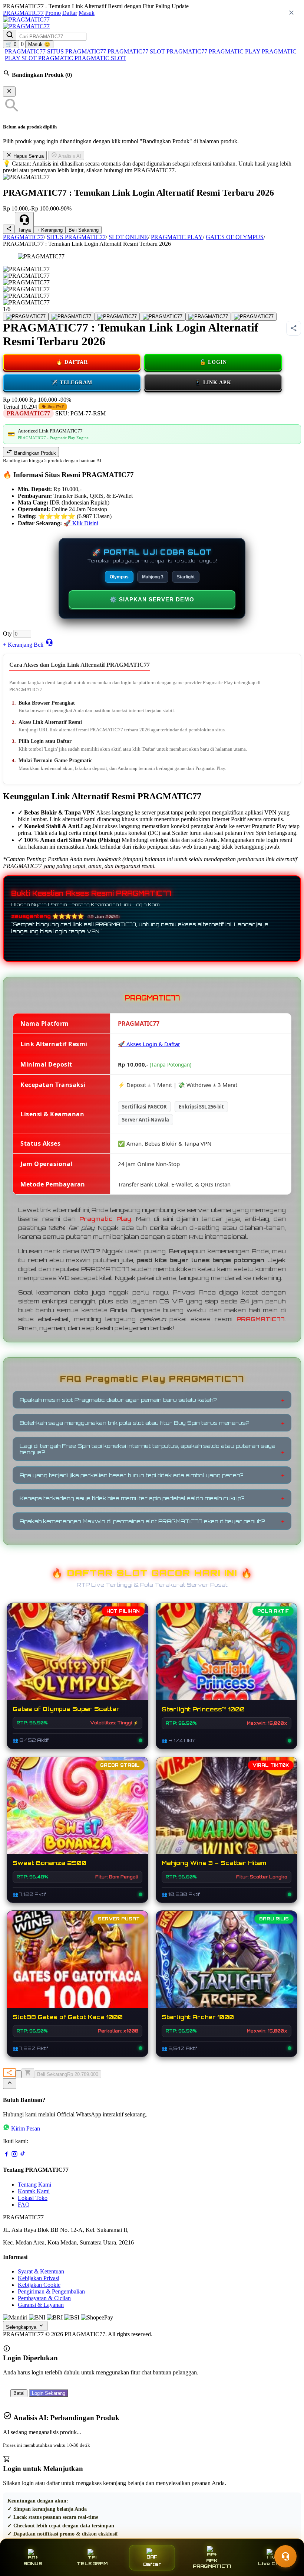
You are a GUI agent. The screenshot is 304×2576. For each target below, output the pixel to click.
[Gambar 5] (208, 317)
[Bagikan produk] (9, 229)
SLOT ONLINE (128, 237)
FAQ (24, 2205)
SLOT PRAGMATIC (48, 58)
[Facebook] (6, 2155)
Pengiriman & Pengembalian (51, 2291)
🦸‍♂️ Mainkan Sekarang (77, 1967)
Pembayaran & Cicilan (44, 2298)
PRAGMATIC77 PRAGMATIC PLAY (214, 51)
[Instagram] (14, 2155)
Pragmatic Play (105, 1219)
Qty (7, 634)
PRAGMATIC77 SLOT (137, 51)
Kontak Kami (34, 2191)
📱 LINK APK (213, 383)
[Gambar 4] (163, 317)
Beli (39, 645)
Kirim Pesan (26, 2128)
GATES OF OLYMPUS (235, 237)
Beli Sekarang (84, 230)
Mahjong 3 (153, 577)
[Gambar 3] (117, 317)
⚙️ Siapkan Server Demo (152, 599)
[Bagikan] (9, 2073)
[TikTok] (23, 2155)
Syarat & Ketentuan (41, 2271)
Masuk (87, 13)
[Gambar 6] (254, 317)
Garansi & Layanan (41, 2305)
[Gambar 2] (71, 317)
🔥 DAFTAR (72, 362)
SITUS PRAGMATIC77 (77, 51)
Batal (19, 2393)
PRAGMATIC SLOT (100, 58)
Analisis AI (69, 156)
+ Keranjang (50, 230)
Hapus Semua (28, 156)
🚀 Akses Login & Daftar (149, 1044)
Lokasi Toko (33, 2198)
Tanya (24, 230)
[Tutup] (9, 92)
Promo (53, 13)
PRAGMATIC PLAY (177, 237)
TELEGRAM (92, 2564)
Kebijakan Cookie (39, 2285)
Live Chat (271, 2564)
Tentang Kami (34, 2185)
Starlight (186, 577)
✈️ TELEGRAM (72, 383)
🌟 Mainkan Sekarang (227, 1659)
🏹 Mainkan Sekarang (227, 1967)
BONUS (33, 2564)
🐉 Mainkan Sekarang (227, 1813)
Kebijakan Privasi (39, 2278)
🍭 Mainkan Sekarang (77, 1813)
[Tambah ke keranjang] (28, 2073)
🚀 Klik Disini (81, 523)
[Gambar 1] (26, 317)
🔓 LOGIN (213, 362)
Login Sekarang (49, 2393)
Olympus (119, 577)
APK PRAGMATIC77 (212, 2563)
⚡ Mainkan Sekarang (77, 1659)
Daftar (70, 13)
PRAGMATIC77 (23, 13)
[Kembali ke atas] (10, 2084)
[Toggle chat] (285, 2556)
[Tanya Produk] (49, 642)
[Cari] (10, 35)
